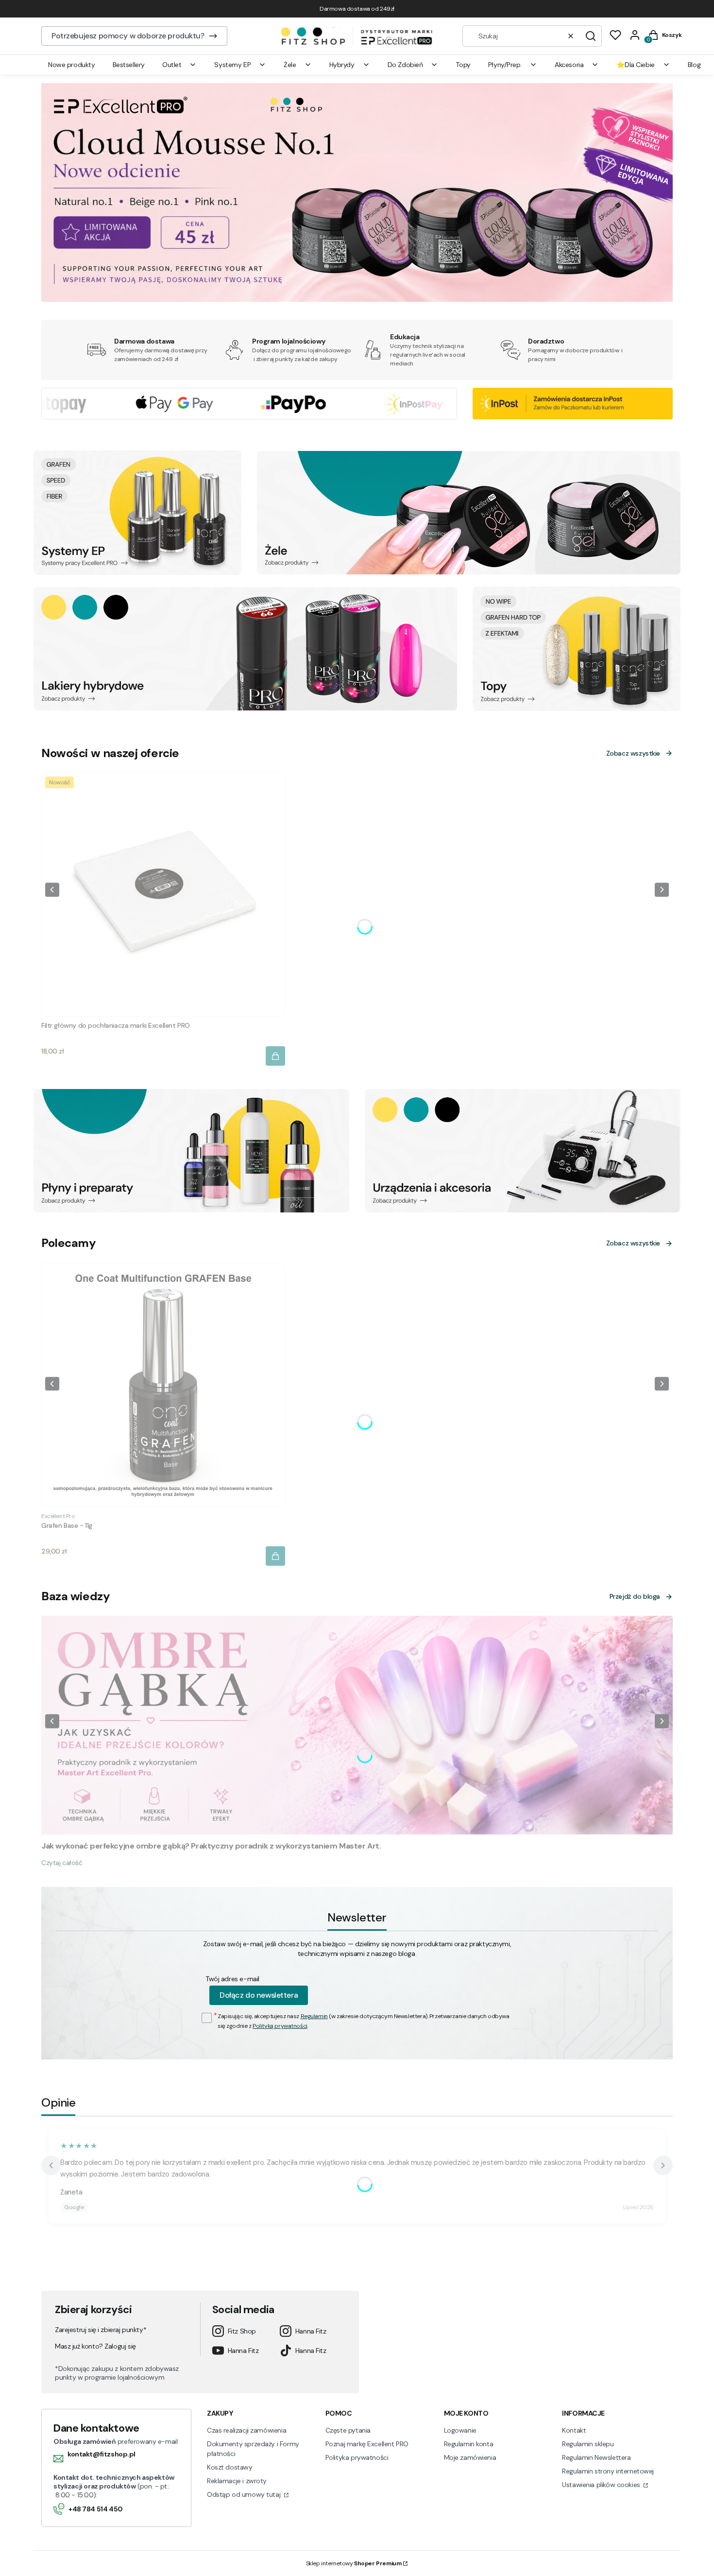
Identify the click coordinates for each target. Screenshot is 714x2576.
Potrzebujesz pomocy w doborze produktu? (128, 36)
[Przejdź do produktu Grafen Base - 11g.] (163, 1384)
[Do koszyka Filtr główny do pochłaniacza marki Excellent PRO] (275, 1056)
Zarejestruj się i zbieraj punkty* (101, 2330)
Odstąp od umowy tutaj (245, 2494)
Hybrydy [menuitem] (342, 65)
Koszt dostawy (230, 2467)
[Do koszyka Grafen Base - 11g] (275, 1556)
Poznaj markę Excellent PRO (367, 2444)
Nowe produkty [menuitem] (72, 65)
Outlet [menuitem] (172, 65)
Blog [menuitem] (694, 65)
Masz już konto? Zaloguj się (95, 2346)
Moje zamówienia (470, 2457)
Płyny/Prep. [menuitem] (505, 65)
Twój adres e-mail (232, 1979)
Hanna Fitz (311, 2331)
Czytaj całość (62, 1863)
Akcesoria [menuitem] (569, 65)
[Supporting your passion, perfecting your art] (357, 299)
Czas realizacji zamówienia (246, 2430)
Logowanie (460, 2430)
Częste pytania (348, 2430)
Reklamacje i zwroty (237, 2481)
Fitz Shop (242, 2331)
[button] (591, 36)
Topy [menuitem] (463, 65)
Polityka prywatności (357, 2457)
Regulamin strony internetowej (608, 2471)
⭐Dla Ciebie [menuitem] (635, 65)
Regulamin (314, 2016)
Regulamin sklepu (588, 2444)
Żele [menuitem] (290, 65)
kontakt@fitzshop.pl (102, 2454)
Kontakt (574, 2430)
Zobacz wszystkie (633, 753)
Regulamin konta (469, 2444)
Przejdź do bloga (635, 1596)
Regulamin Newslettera (596, 2457)
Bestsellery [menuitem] (129, 65)
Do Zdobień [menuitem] (405, 65)
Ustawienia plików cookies (602, 2485)
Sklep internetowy (354, 2563)
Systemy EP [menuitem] (232, 65)
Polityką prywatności (280, 2026)
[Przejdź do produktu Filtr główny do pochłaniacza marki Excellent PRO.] (163, 895)
